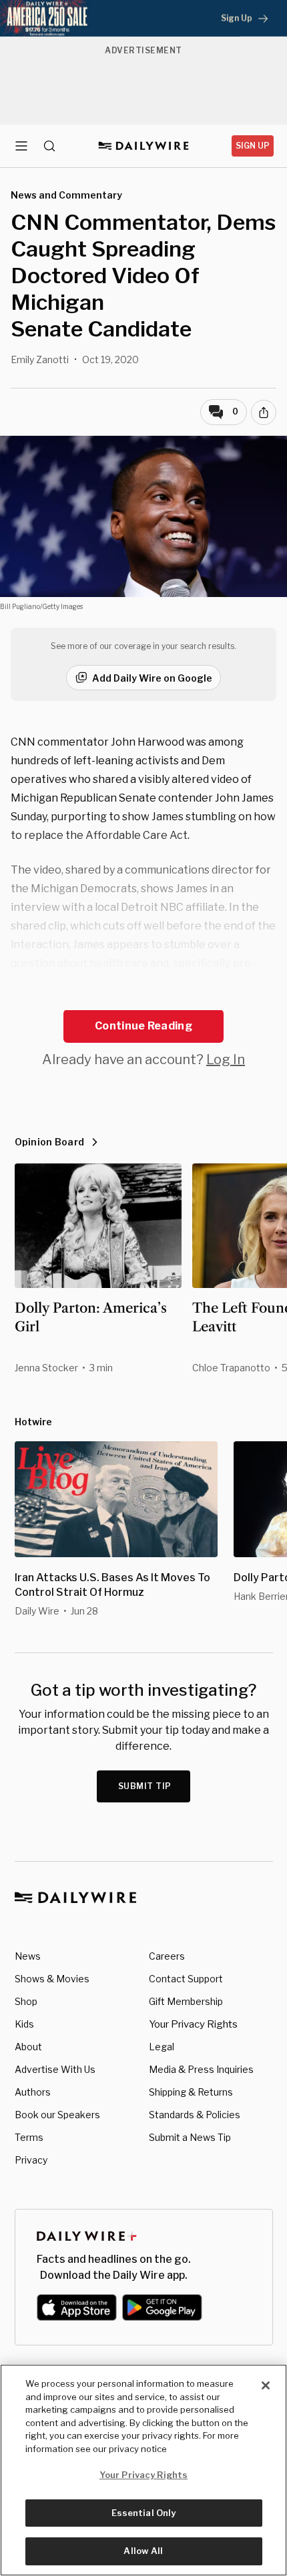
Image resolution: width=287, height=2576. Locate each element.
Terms (29, 2137)
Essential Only (144, 2513)
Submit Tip (145, 1786)
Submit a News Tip (190, 2137)
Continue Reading (143, 1026)
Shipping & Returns (191, 2092)
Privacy (31, 2160)
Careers (167, 1956)
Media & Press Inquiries (201, 2069)
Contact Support (186, 1979)
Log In (226, 1059)
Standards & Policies (195, 2115)
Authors (33, 2092)
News (28, 1956)
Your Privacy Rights (193, 2024)
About (28, 2047)
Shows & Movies (52, 1979)
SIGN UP (253, 146)
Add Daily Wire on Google (152, 678)
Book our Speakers (57, 2115)
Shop (26, 2001)
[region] (143, 2470)
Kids (24, 2024)
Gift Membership (186, 2001)
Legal (162, 2047)
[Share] (264, 412)
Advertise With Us (55, 2069)
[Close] (266, 2385)
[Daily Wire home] (144, 146)
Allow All (143, 2551)
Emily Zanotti (40, 359)
